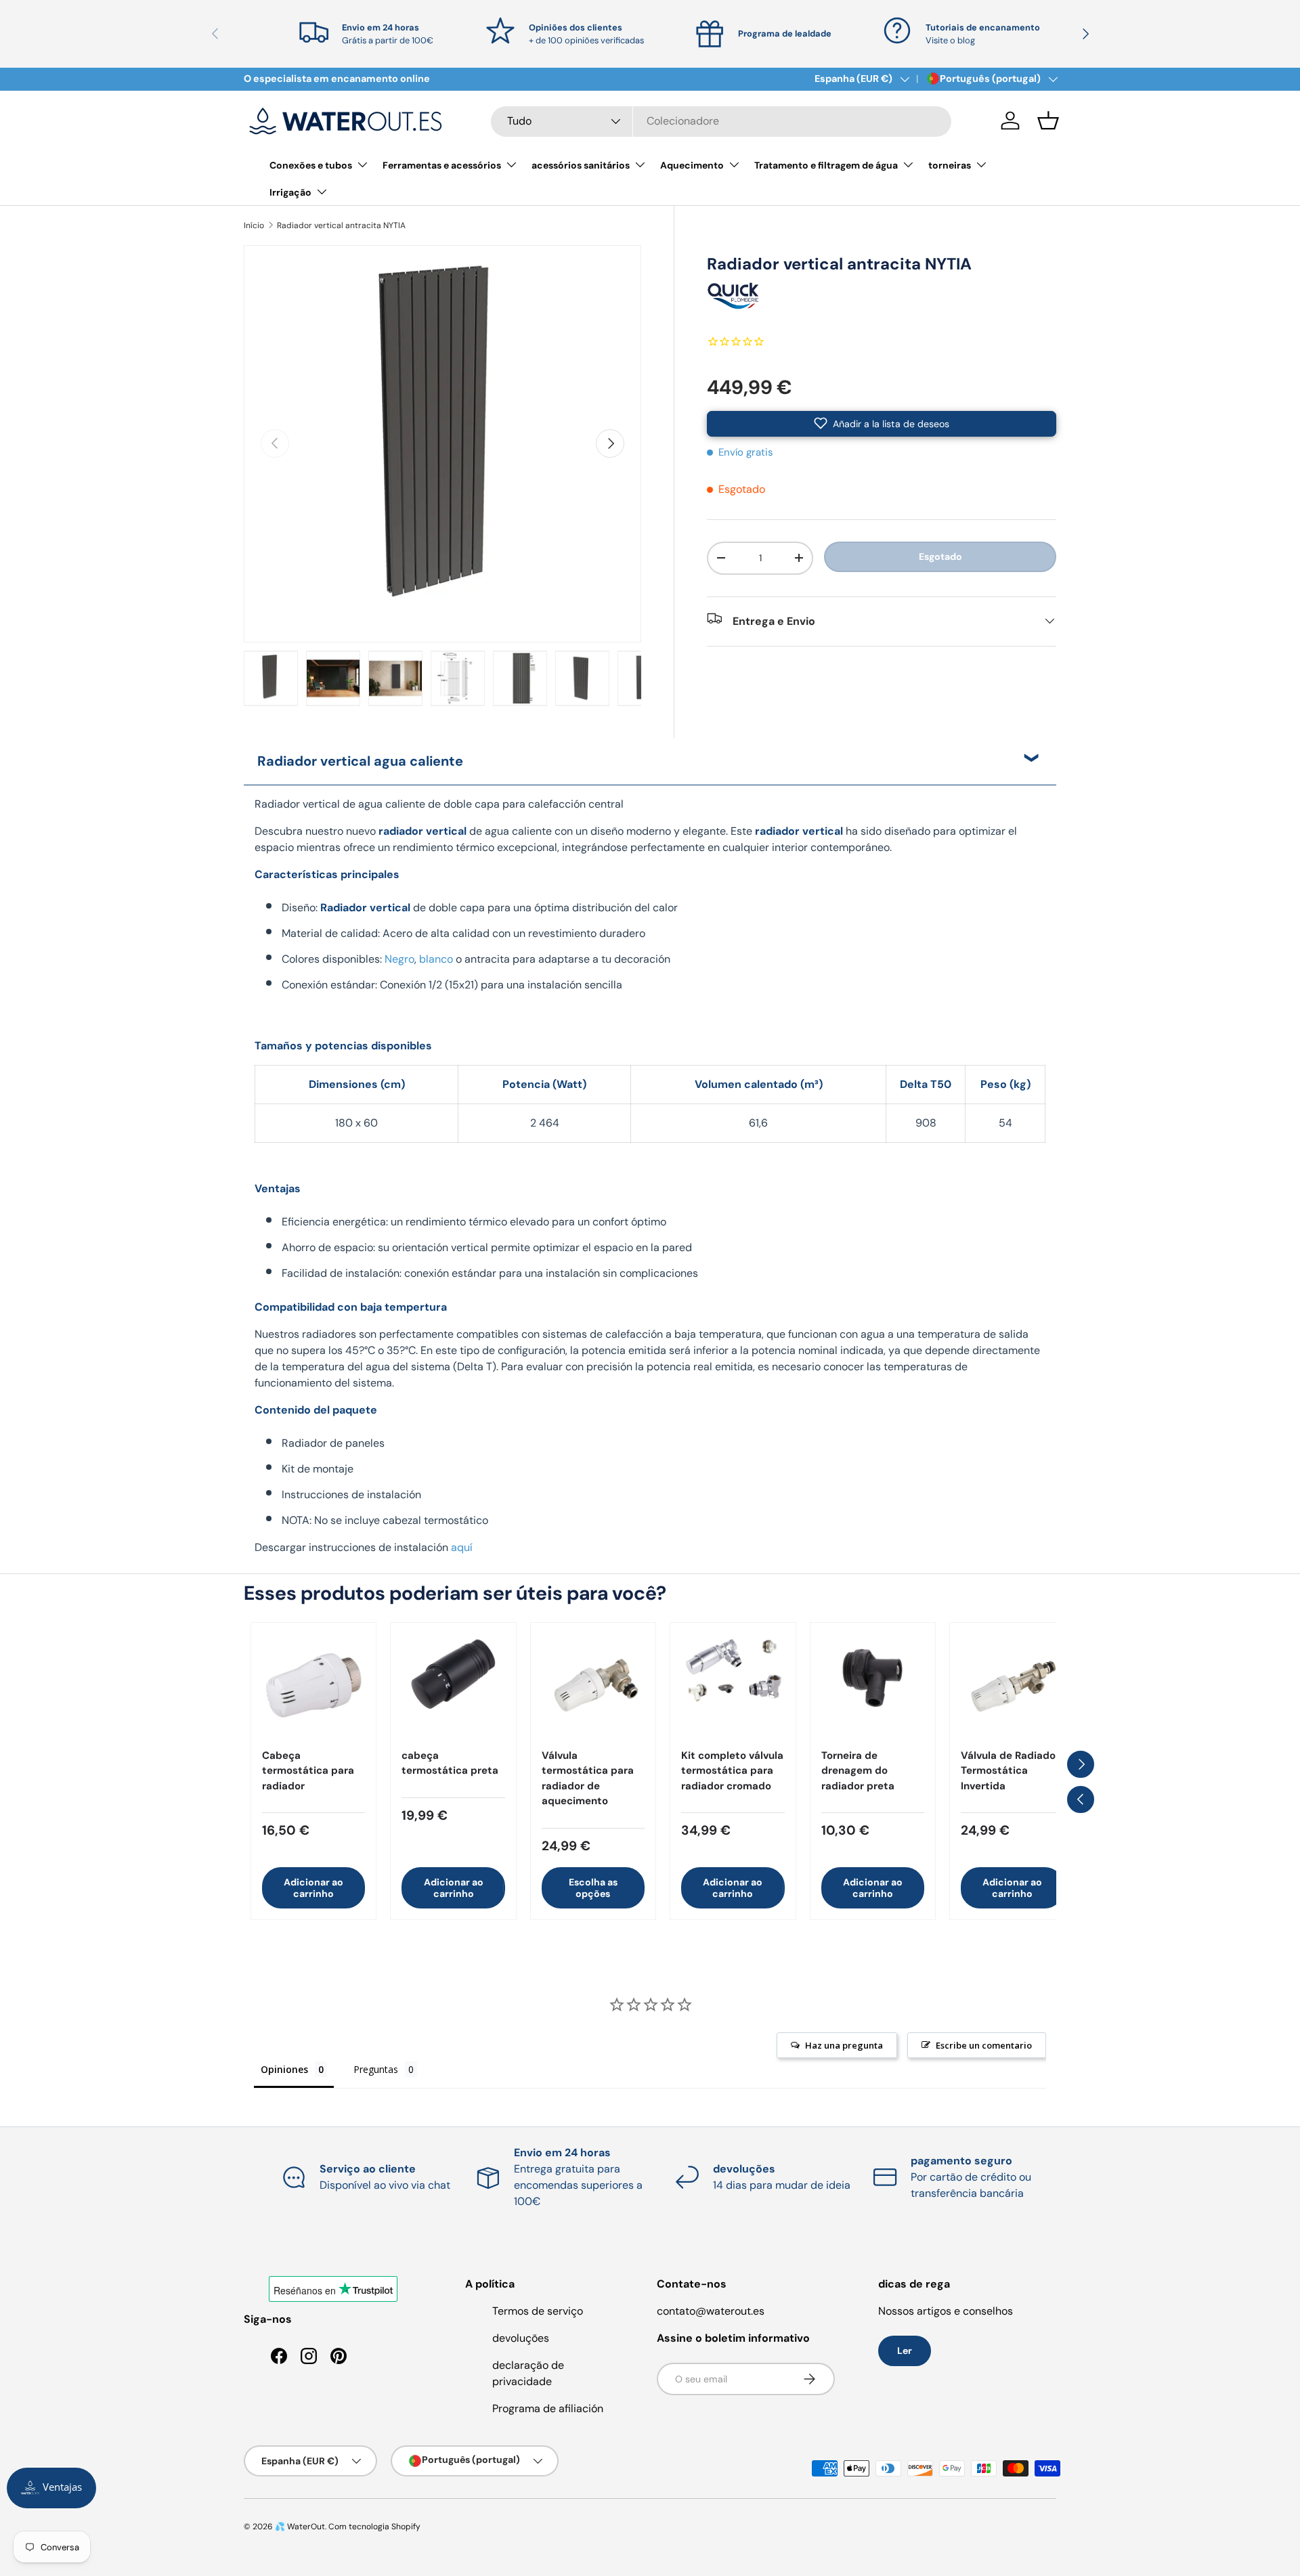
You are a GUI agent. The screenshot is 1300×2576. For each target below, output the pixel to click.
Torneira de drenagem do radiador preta (858, 1771)
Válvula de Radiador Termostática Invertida (1010, 1771)
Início (254, 225)
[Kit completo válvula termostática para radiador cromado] (733, 1685)
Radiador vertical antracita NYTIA (341, 225)
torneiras (950, 165)
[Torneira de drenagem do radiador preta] (873, 1685)
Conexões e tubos (311, 165)
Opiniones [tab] (284, 2069)
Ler (905, 2351)
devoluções (521, 2338)
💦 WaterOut (300, 2527)
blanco (436, 959)
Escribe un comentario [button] (984, 2045)
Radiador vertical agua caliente (360, 761)
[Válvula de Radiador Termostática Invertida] (1012, 1685)
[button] (1048, 121)
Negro (399, 959)
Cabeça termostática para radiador (308, 1771)
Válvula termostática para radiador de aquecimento (588, 1778)
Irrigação (290, 192)
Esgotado (940, 556)
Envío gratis (746, 452)
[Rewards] (51, 2488)
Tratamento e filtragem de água (826, 165)
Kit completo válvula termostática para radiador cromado (732, 1771)
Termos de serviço (538, 2311)
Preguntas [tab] (376, 2069)
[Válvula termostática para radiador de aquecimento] (593, 1685)
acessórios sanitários (581, 165)
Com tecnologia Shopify (374, 2527)
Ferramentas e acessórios (442, 165)
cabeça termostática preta (450, 1763)
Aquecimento (692, 165)
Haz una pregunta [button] (844, 2045)
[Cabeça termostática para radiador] (313, 1685)
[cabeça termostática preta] (453, 1685)
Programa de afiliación (548, 2408)
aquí (462, 1547)
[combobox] (721, 121)
